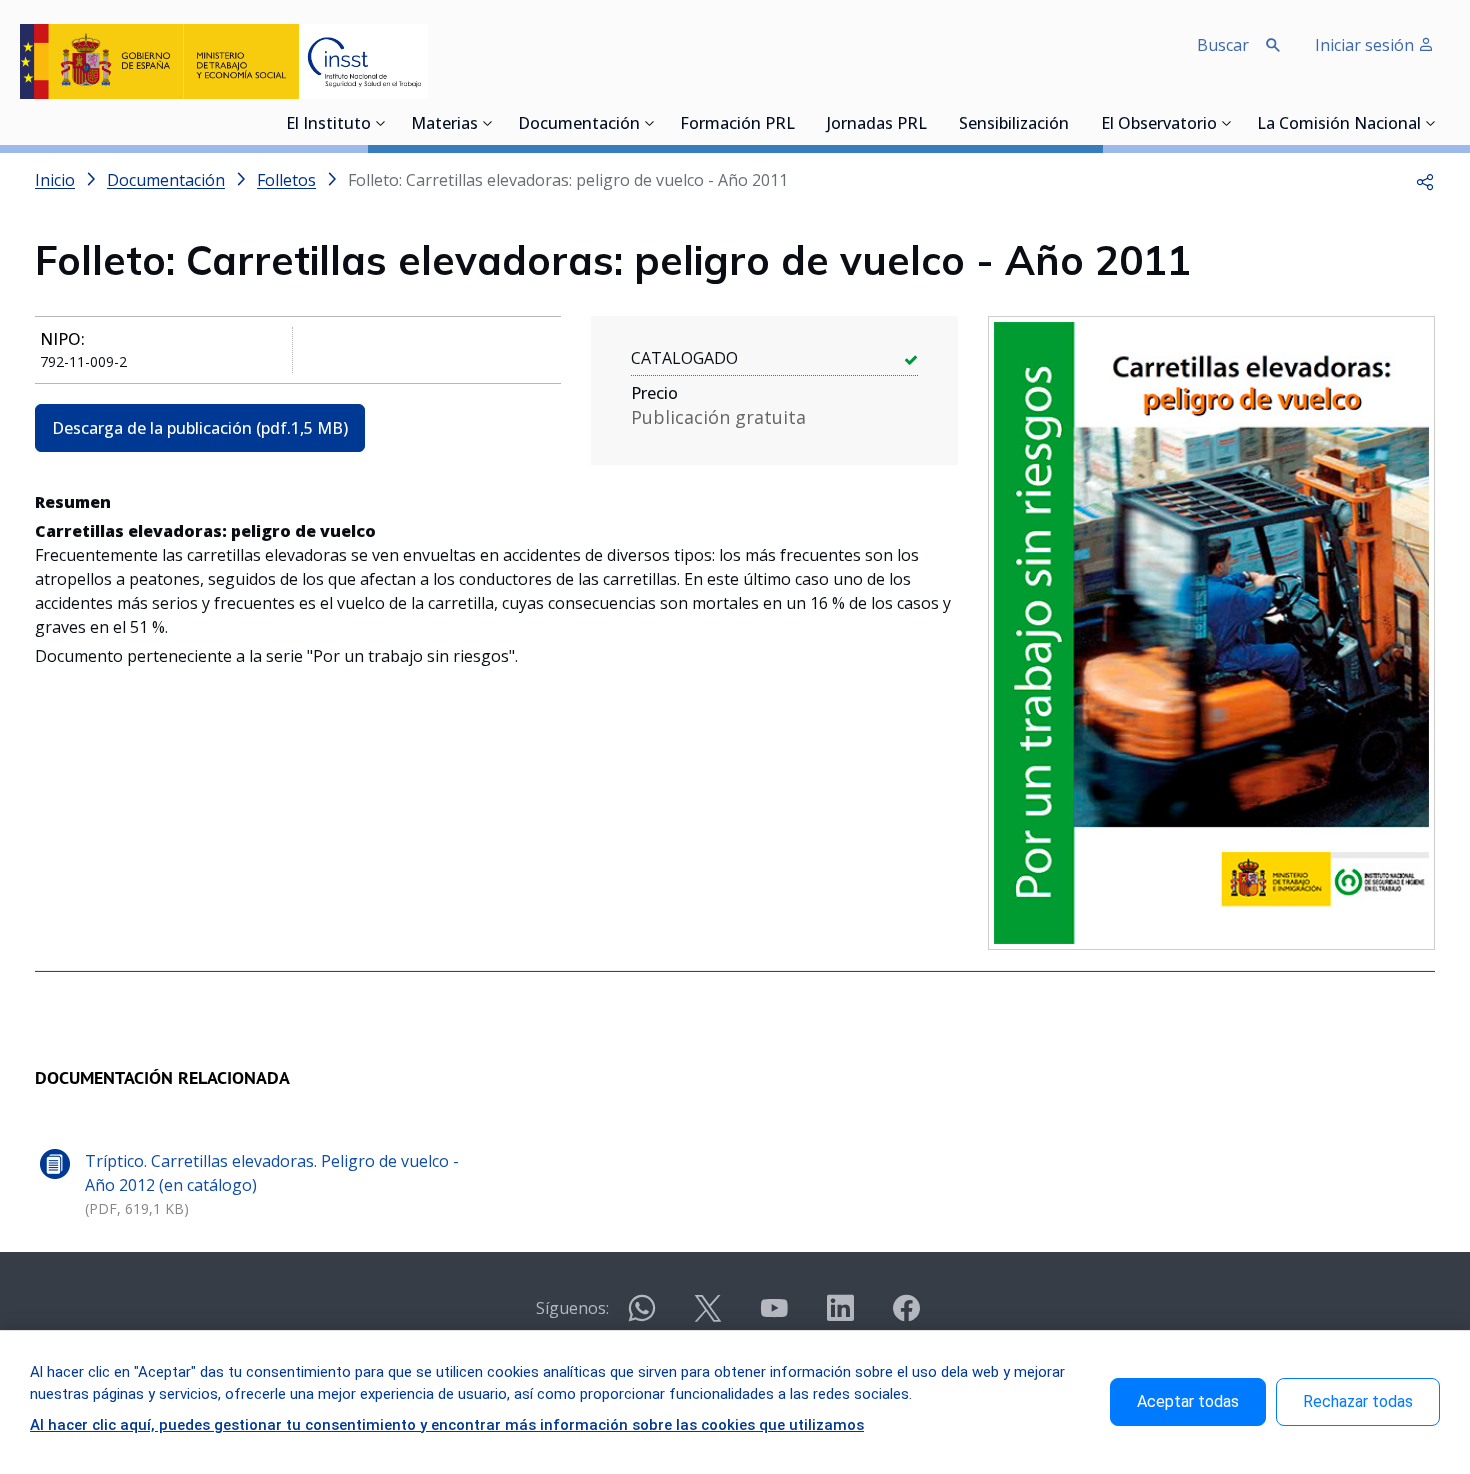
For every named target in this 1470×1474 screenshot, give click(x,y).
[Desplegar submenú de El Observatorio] (1227, 123)
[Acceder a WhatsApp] (642, 1316)
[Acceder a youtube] (774, 1316)
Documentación (579, 125)
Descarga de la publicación (200, 428)
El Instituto (328, 125)
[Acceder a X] (708, 1316)
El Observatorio (1159, 125)
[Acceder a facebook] (906, 1316)
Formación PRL (737, 125)
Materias (444, 125)
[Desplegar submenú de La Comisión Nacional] (1431, 123)
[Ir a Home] (224, 61)
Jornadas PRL (877, 125)
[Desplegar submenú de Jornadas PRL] (933, 123)
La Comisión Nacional (1339, 125)
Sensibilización (1014, 125)
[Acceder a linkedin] (840, 1316)
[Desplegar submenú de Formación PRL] (801, 123)
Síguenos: (572, 1308)
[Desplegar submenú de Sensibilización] (1075, 123)
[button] (1425, 180)
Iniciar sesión (1366, 45)
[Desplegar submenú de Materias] (488, 123)
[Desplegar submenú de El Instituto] (381, 123)
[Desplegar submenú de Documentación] (650, 123)
